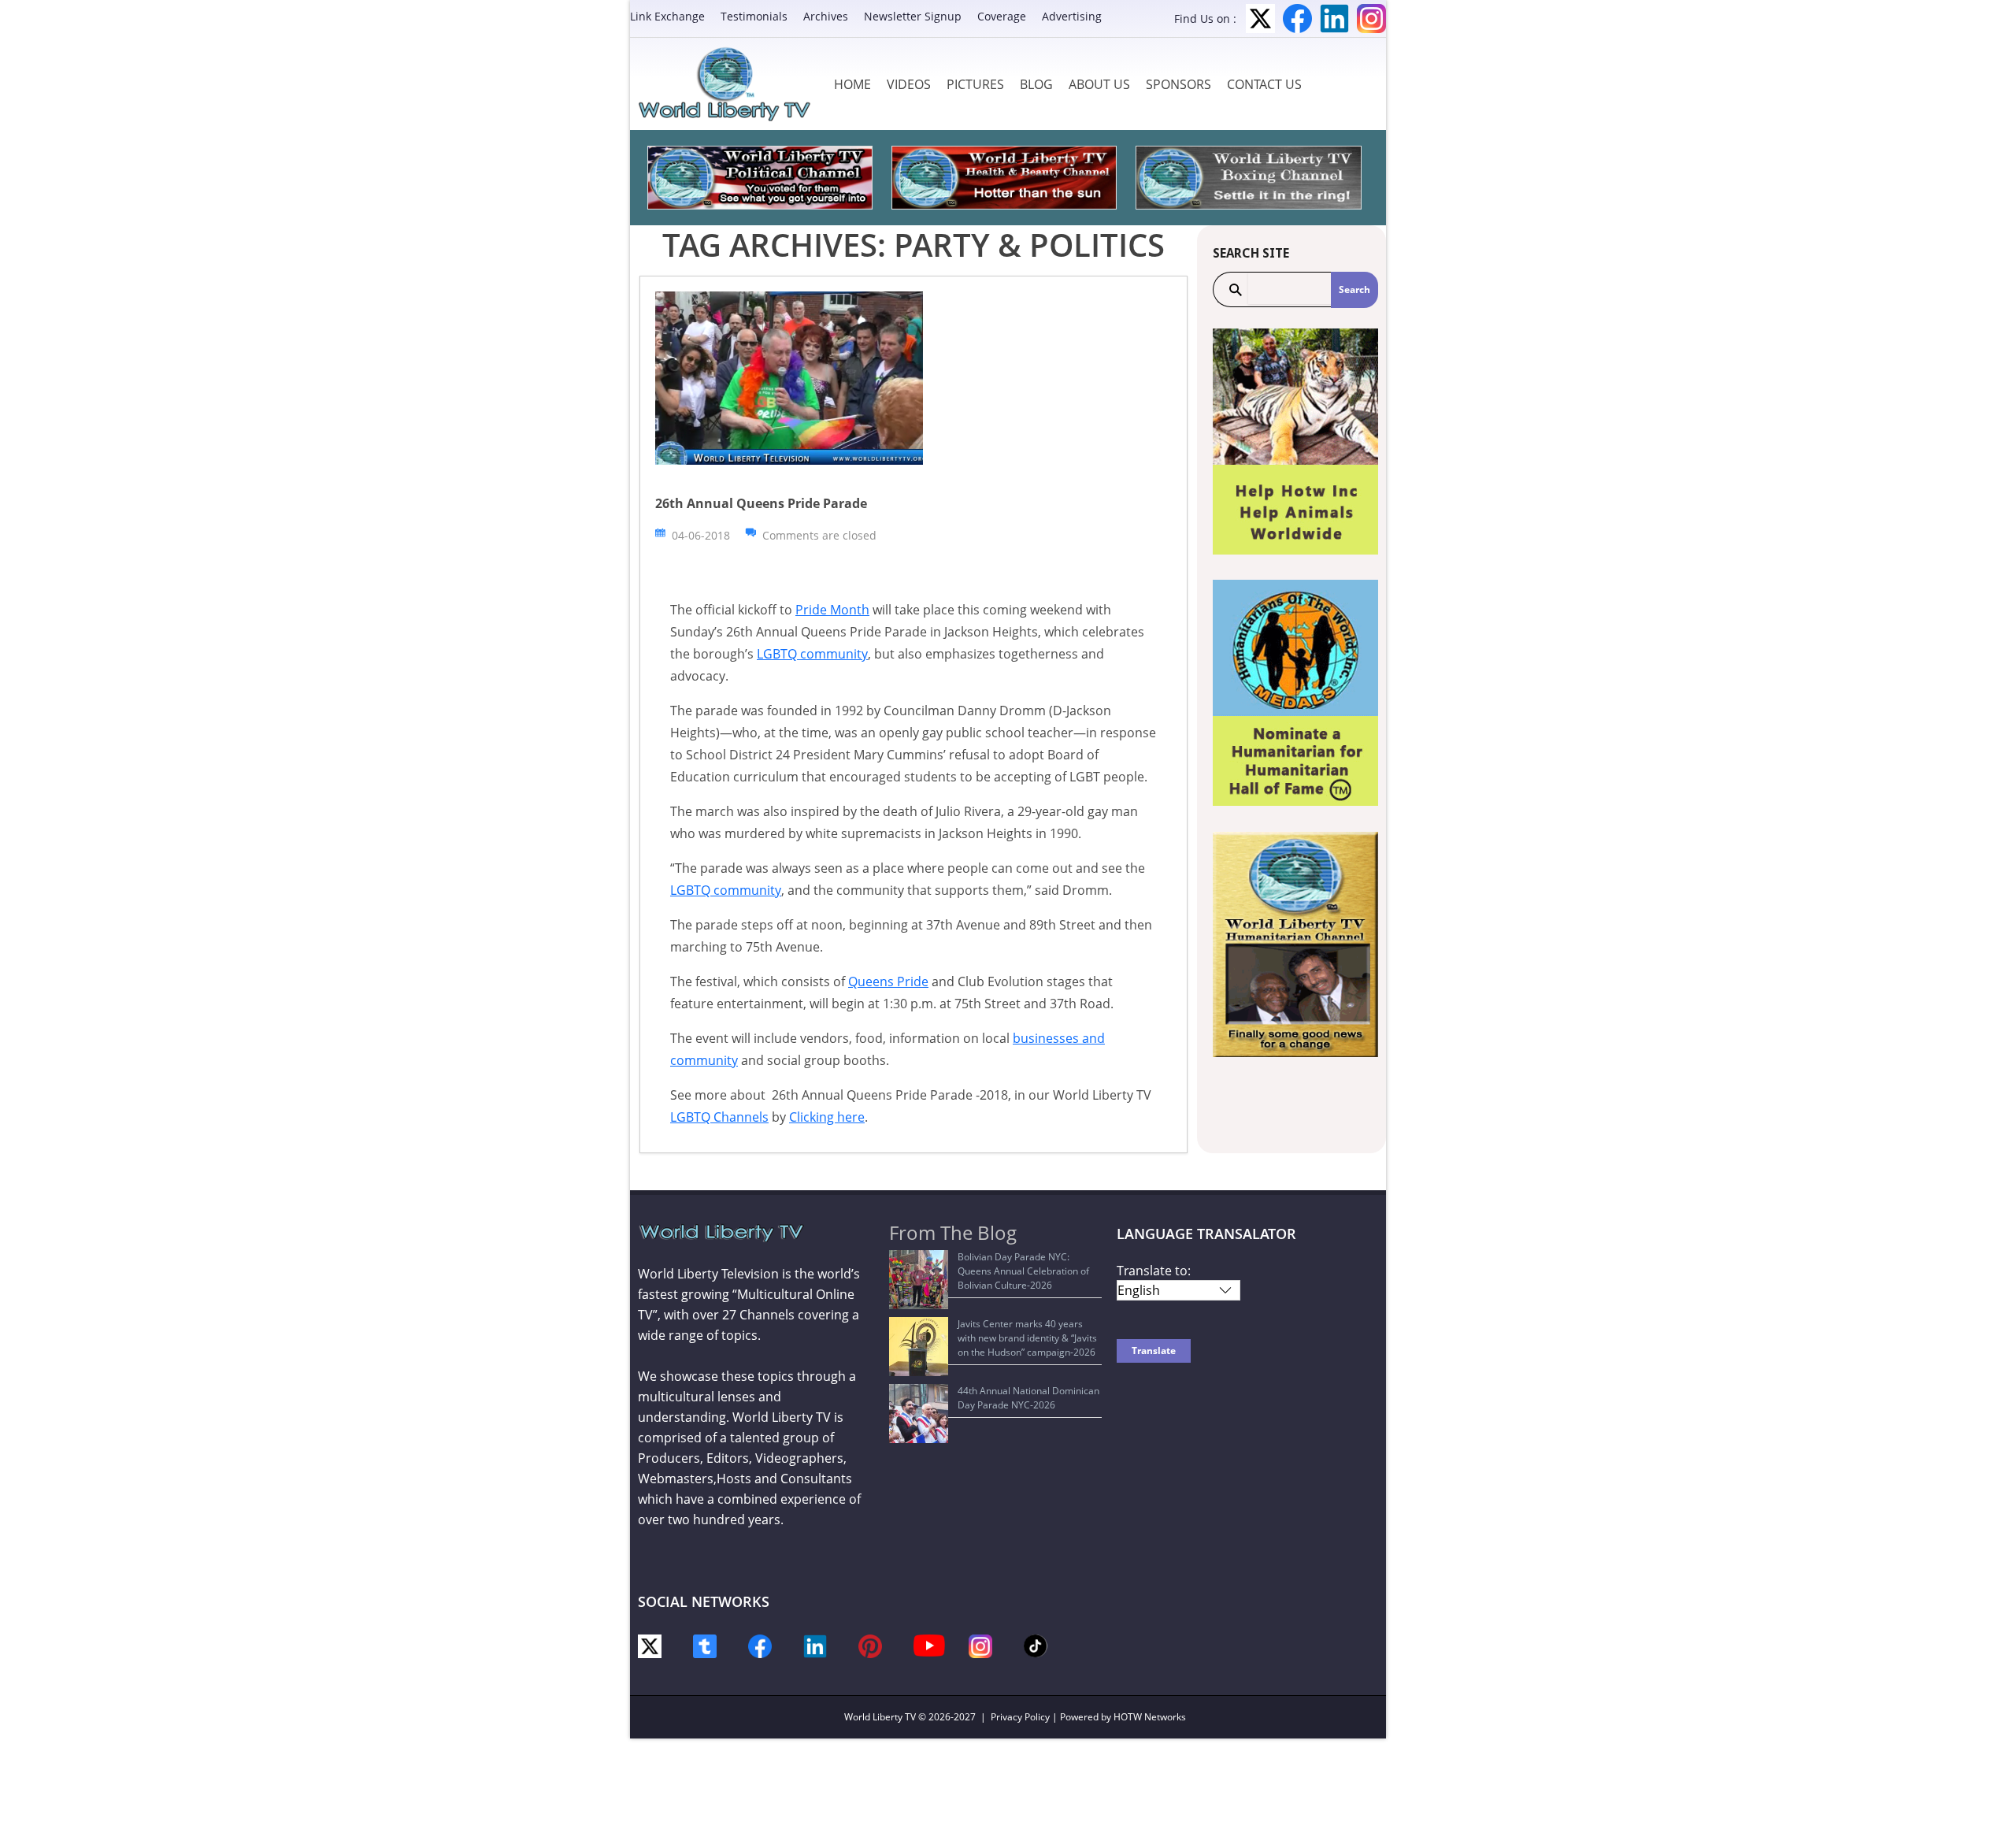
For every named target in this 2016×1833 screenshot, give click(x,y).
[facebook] (760, 1645)
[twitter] (650, 1645)
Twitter (1260, 19)
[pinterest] (870, 1645)
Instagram (1371, 19)
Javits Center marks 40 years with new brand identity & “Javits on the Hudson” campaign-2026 (1027, 1338)
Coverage (1002, 16)
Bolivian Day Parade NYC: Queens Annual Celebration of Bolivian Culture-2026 (1023, 1271)
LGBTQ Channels (719, 1117)
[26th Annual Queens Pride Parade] (789, 377)
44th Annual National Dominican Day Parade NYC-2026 (1028, 1398)
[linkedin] (815, 1645)
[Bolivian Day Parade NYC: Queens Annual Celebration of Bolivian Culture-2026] (919, 1280)
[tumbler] (705, 1645)
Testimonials (754, 16)
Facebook (1297, 19)
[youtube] (929, 1644)
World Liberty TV (880, 1717)
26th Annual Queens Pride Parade (761, 503)
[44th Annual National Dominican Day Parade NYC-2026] (919, 1414)
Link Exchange (667, 16)
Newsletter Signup (913, 16)
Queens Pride (888, 981)
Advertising (1072, 16)
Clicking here (827, 1117)
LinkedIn (1334, 19)
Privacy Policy (1020, 1717)
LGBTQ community (812, 654)
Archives (826, 16)
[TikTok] (1036, 1644)
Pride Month (832, 610)
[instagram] (980, 1645)
